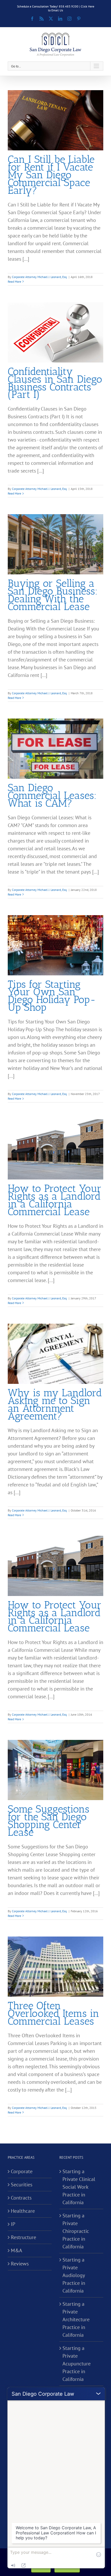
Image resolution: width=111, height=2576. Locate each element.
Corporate (22, 2171)
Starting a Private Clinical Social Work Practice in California (79, 2187)
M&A (17, 2250)
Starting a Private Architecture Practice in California (76, 2319)
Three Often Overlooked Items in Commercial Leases (53, 2013)
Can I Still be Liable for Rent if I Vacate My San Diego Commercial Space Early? (51, 175)
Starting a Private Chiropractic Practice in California (76, 2231)
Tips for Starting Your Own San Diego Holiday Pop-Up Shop (52, 996)
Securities (22, 2185)
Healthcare (23, 2211)
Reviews (20, 2264)
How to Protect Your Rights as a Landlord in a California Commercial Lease (55, 1200)
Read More (14, 281)
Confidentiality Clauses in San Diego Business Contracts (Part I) (55, 383)
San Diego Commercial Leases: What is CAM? (52, 795)
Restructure (23, 2237)
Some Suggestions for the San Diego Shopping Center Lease (49, 1821)
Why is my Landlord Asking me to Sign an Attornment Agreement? (55, 1404)
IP (13, 2224)
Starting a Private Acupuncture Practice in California (77, 2364)
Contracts (21, 2198)
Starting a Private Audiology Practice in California (74, 2275)
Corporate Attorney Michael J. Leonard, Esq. (40, 277)
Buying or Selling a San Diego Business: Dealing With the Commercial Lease (53, 595)
